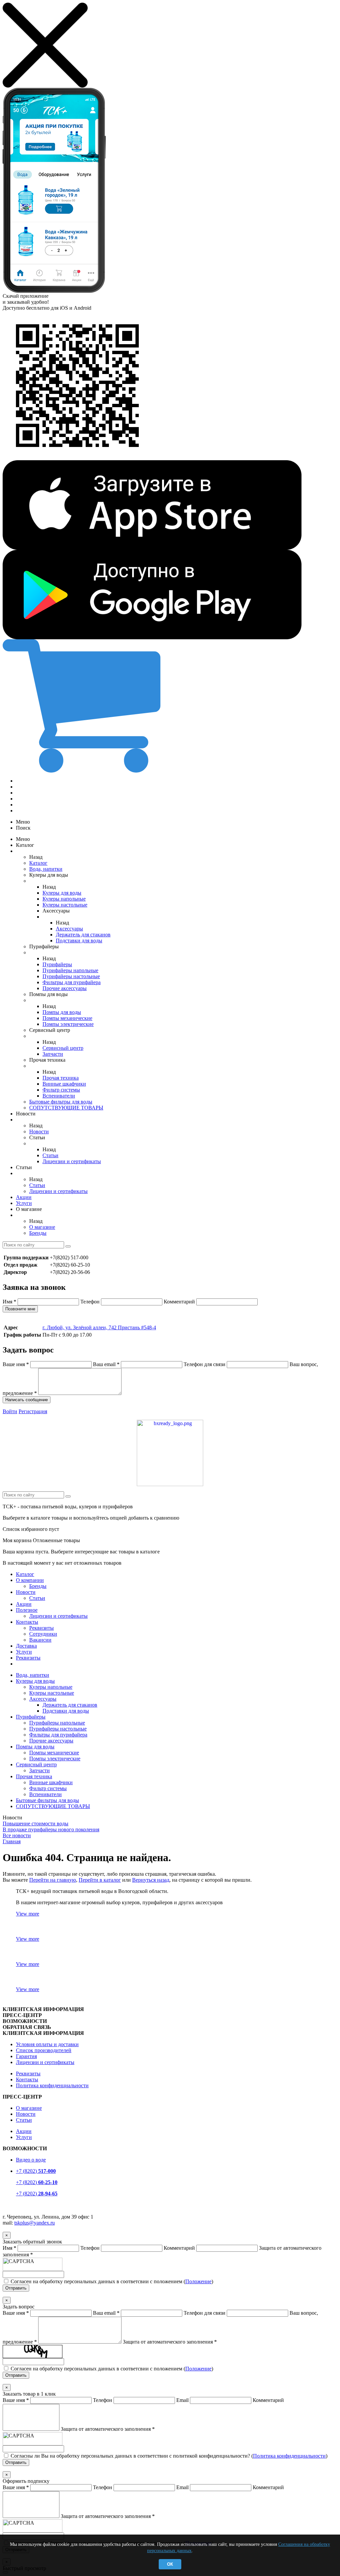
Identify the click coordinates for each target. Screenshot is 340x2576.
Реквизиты (42, 1628)
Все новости (17, 1835)
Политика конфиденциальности (52, 2085)
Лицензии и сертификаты (72, 1161)
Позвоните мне (20, 1309)
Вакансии (40, 1640)
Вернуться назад (151, 1880)
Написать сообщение (27, 1400)
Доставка (26, 1646)
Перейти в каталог (100, 1880)
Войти (10, 1411)
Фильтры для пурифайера (72, 982)
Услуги (24, 1203)
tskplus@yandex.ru (35, 2223)
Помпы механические (67, 1018)
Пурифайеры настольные (71, 976)
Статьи (50, 1155)
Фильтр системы (61, 1090)
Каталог (38, 863)
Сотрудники (43, 1634)
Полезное (27, 1610)
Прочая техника (61, 1078)
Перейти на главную (53, 1880)
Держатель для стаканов (83, 935)
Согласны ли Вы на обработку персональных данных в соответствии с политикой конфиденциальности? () (169, 2456)
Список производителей (44, 2050)
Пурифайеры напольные (70, 970)
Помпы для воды (62, 1012)
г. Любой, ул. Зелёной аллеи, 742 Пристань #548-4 (99, 1327)
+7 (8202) (36, 2171)
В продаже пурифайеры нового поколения (51, 1829)
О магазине (42, 1227)
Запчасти (53, 1054)
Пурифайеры (57, 964)
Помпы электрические (68, 1024)
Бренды (38, 1233)
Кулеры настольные (65, 905)
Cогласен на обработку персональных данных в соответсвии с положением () (112, 2281)
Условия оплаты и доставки (47, 2044)
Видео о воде (31, 2160)
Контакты (27, 1622)
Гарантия (26, 2056)
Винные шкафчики (64, 1084)
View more (28, 1914)
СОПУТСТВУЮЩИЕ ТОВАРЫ (66, 1108)
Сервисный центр (63, 1048)
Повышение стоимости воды (36, 1823)
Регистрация (33, 1411)
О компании (30, 1580)
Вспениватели (59, 1096)
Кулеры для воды (62, 893)
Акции (24, 1197)
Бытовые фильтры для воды (61, 1102)
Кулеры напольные (64, 899)
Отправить (16, 2288)
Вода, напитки (46, 869)
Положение (198, 2281)
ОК (170, 2564)
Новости (39, 1131)
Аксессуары (69, 929)
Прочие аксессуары (65, 988)
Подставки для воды (79, 941)
